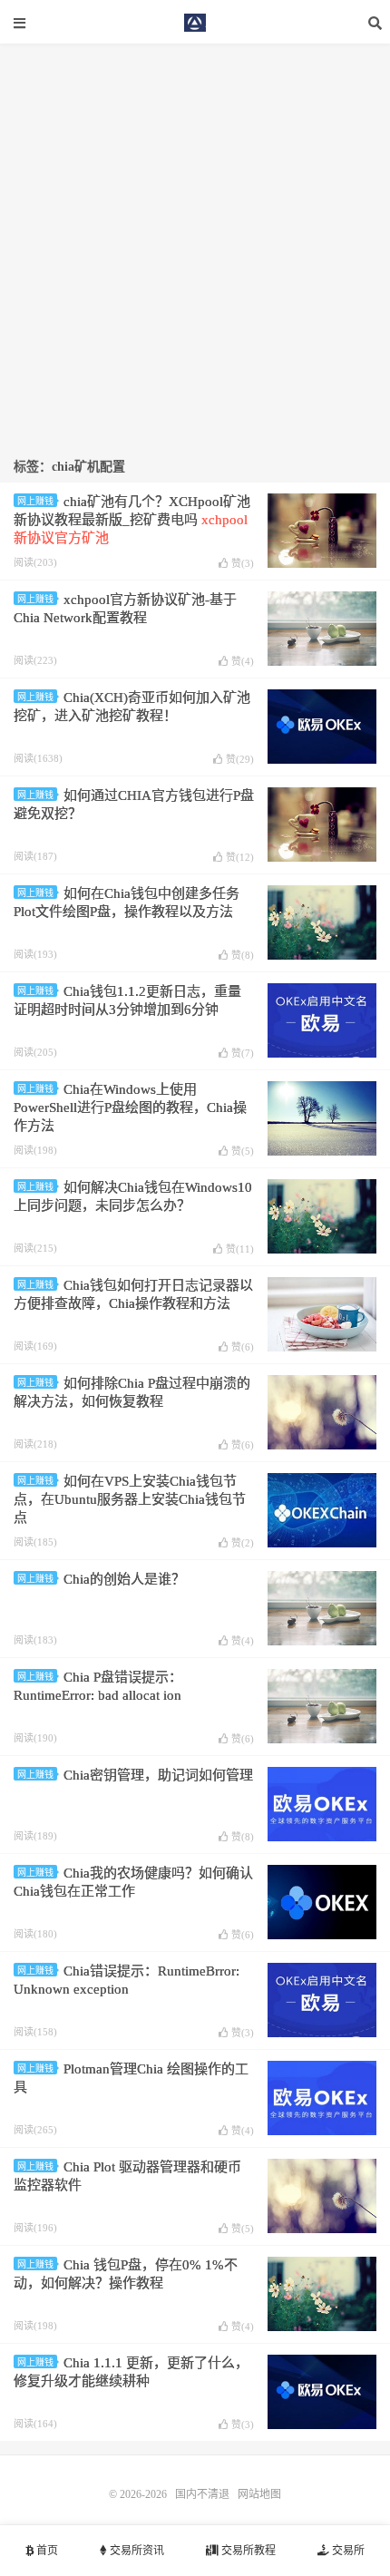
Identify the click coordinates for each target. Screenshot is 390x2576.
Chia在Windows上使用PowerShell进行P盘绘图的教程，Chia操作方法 (130, 1107)
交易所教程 (247, 2551)
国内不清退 (195, 23)
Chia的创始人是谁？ (124, 1579)
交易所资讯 (136, 2551)
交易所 (347, 2551)
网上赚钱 (35, 501)
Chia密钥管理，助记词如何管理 (158, 1775)
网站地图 (259, 2494)
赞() (243, 563)
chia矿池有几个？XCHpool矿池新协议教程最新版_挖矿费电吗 (132, 520)
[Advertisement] (195, 239)
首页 (46, 2551)
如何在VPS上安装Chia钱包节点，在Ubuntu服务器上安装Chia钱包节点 (130, 1499)
